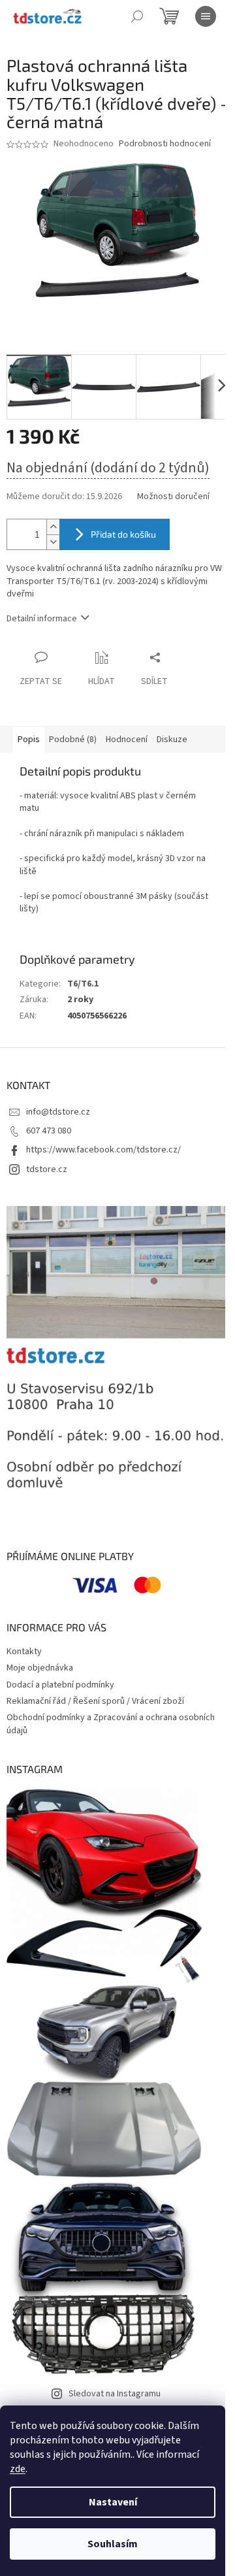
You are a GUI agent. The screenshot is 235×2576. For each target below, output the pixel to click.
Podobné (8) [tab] (73, 740)
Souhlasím (113, 2544)
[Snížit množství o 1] (53, 542)
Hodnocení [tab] (127, 740)
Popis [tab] (29, 740)
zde (18, 2469)
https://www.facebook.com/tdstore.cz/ (103, 1150)
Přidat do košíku (123, 534)
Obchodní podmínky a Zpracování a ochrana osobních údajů (111, 1724)
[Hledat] (137, 16)
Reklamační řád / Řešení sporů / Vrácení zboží (95, 1701)
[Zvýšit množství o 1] (53, 527)
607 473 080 (49, 1131)
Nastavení (113, 2502)
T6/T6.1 (83, 984)
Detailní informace (42, 619)
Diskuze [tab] (172, 740)
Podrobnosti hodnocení (165, 144)
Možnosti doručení (173, 497)
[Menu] (206, 16)
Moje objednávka (40, 1668)
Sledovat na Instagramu (115, 2394)
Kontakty (24, 1652)
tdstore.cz (47, 1169)
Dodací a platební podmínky (60, 1685)
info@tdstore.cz (58, 1112)
